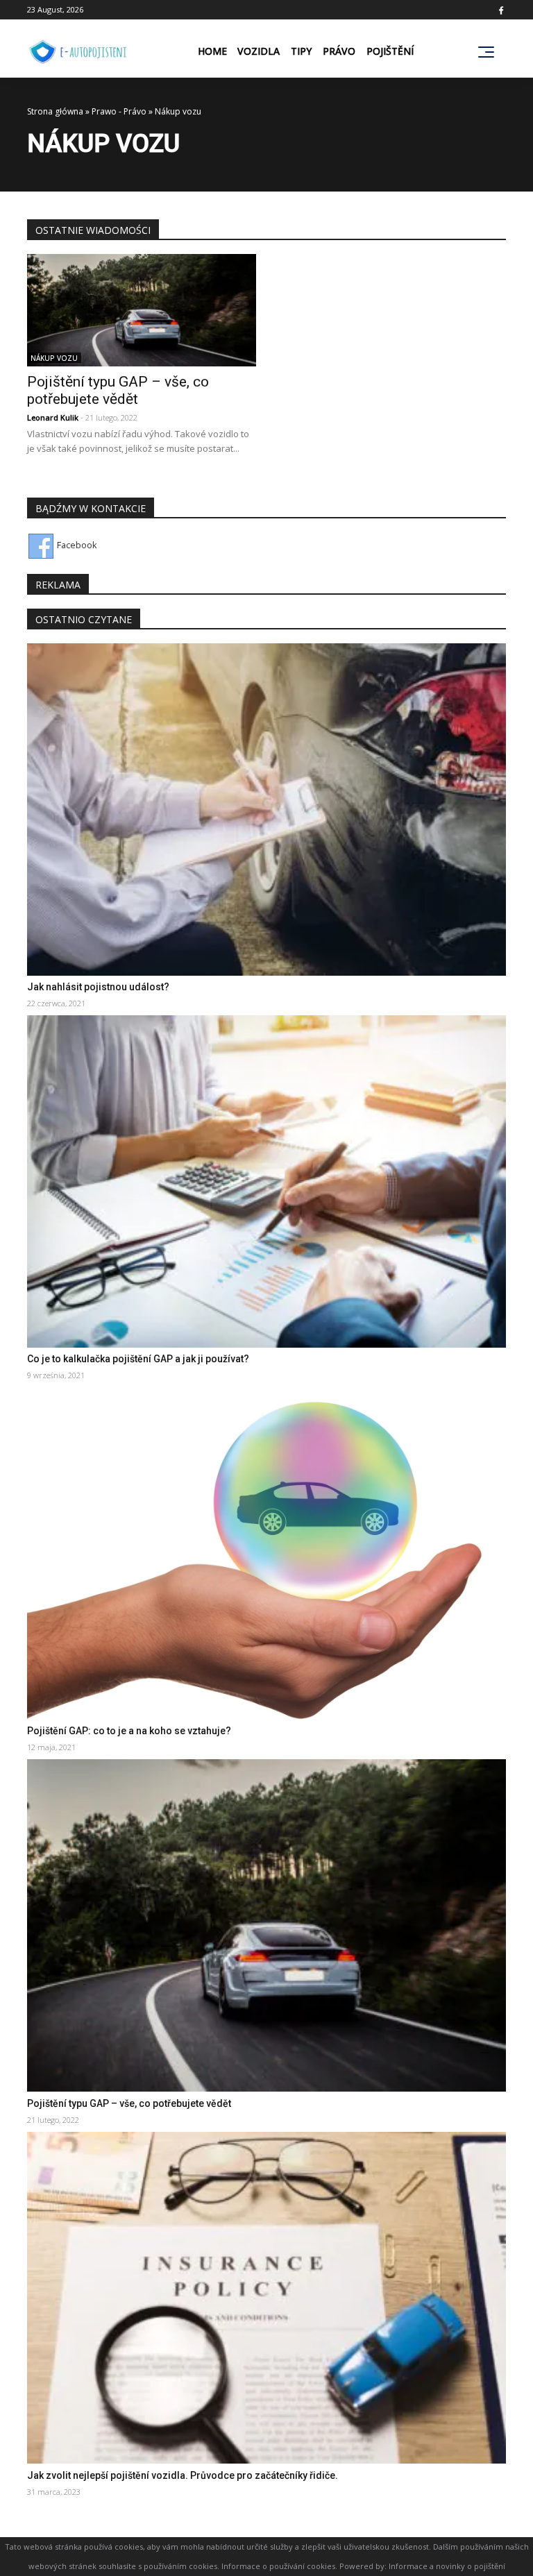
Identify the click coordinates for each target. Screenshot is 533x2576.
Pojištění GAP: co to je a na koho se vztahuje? (129, 1731)
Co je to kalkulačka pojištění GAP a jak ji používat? (138, 1359)
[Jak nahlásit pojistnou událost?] (266, 808)
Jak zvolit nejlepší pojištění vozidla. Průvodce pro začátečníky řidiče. (183, 2475)
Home (212, 51)
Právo (339, 51)
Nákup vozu (54, 358)
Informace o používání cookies (278, 2566)
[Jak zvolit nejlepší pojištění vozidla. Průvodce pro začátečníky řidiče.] (266, 2296)
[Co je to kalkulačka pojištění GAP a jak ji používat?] (266, 1180)
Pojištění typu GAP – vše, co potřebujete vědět (118, 390)
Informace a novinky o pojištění (447, 2566)
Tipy (301, 51)
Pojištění (390, 51)
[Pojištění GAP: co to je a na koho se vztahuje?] (266, 1552)
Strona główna (55, 111)
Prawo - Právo (119, 111)
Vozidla (259, 51)
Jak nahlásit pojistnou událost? (98, 987)
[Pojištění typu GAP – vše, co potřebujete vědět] (142, 309)
